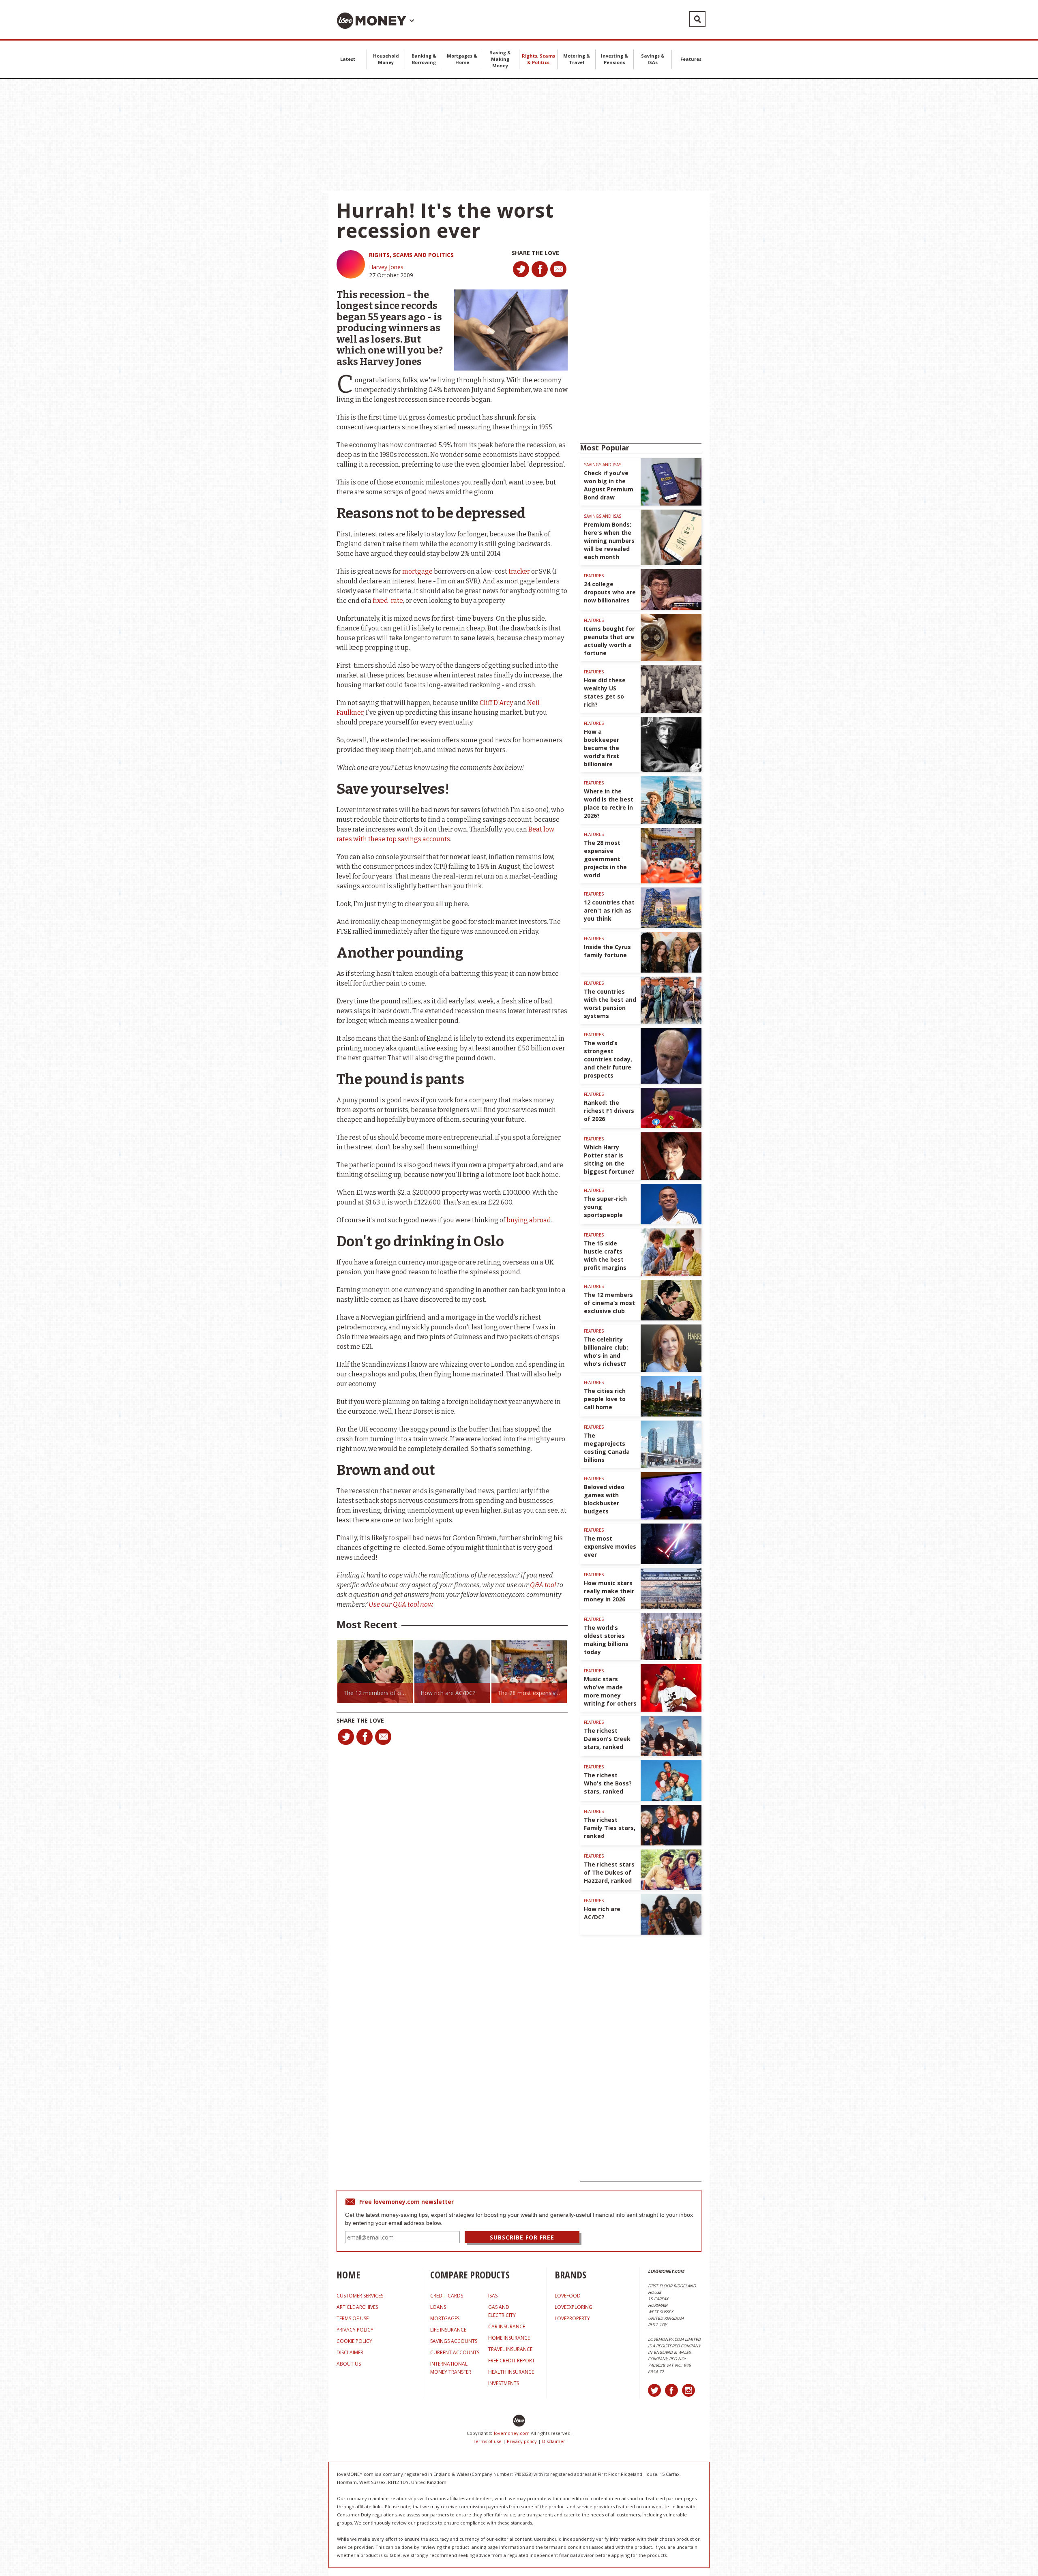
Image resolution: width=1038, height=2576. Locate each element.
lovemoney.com (512, 2433)
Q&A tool (543, 1585)
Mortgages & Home (462, 59)
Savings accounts (454, 2341)
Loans (438, 2307)
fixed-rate (388, 601)
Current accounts (455, 2352)
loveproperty (572, 2318)
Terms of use (487, 2441)
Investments (504, 2383)
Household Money (386, 59)
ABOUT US (349, 2364)
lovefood (568, 2296)
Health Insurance (511, 2372)
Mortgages (445, 2318)
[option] (375, 1672)
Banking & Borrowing (424, 59)
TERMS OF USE (353, 2318)
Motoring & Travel (577, 59)
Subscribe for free (522, 2237)
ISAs (493, 2296)
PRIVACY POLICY (355, 2330)
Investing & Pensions (614, 59)
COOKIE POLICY (354, 2341)
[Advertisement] (519, 135)
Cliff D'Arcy (496, 703)
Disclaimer (554, 2441)
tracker (519, 571)
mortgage (417, 571)
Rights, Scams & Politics (538, 59)
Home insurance (509, 2338)
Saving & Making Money (500, 59)
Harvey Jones (386, 267)
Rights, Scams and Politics (411, 255)
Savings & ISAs (653, 59)
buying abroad (529, 1220)
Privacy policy (522, 2441)
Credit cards (447, 2296)
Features (691, 59)
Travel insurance (510, 2349)
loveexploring (574, 2307)
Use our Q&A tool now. (401, 1604)
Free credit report (511, 2361)
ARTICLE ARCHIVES (357, 2307)
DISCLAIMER (350, 2352)
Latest (348, 59)
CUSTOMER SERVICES (360, 2296)
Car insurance (507, 2326)
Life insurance (448, 2330)
